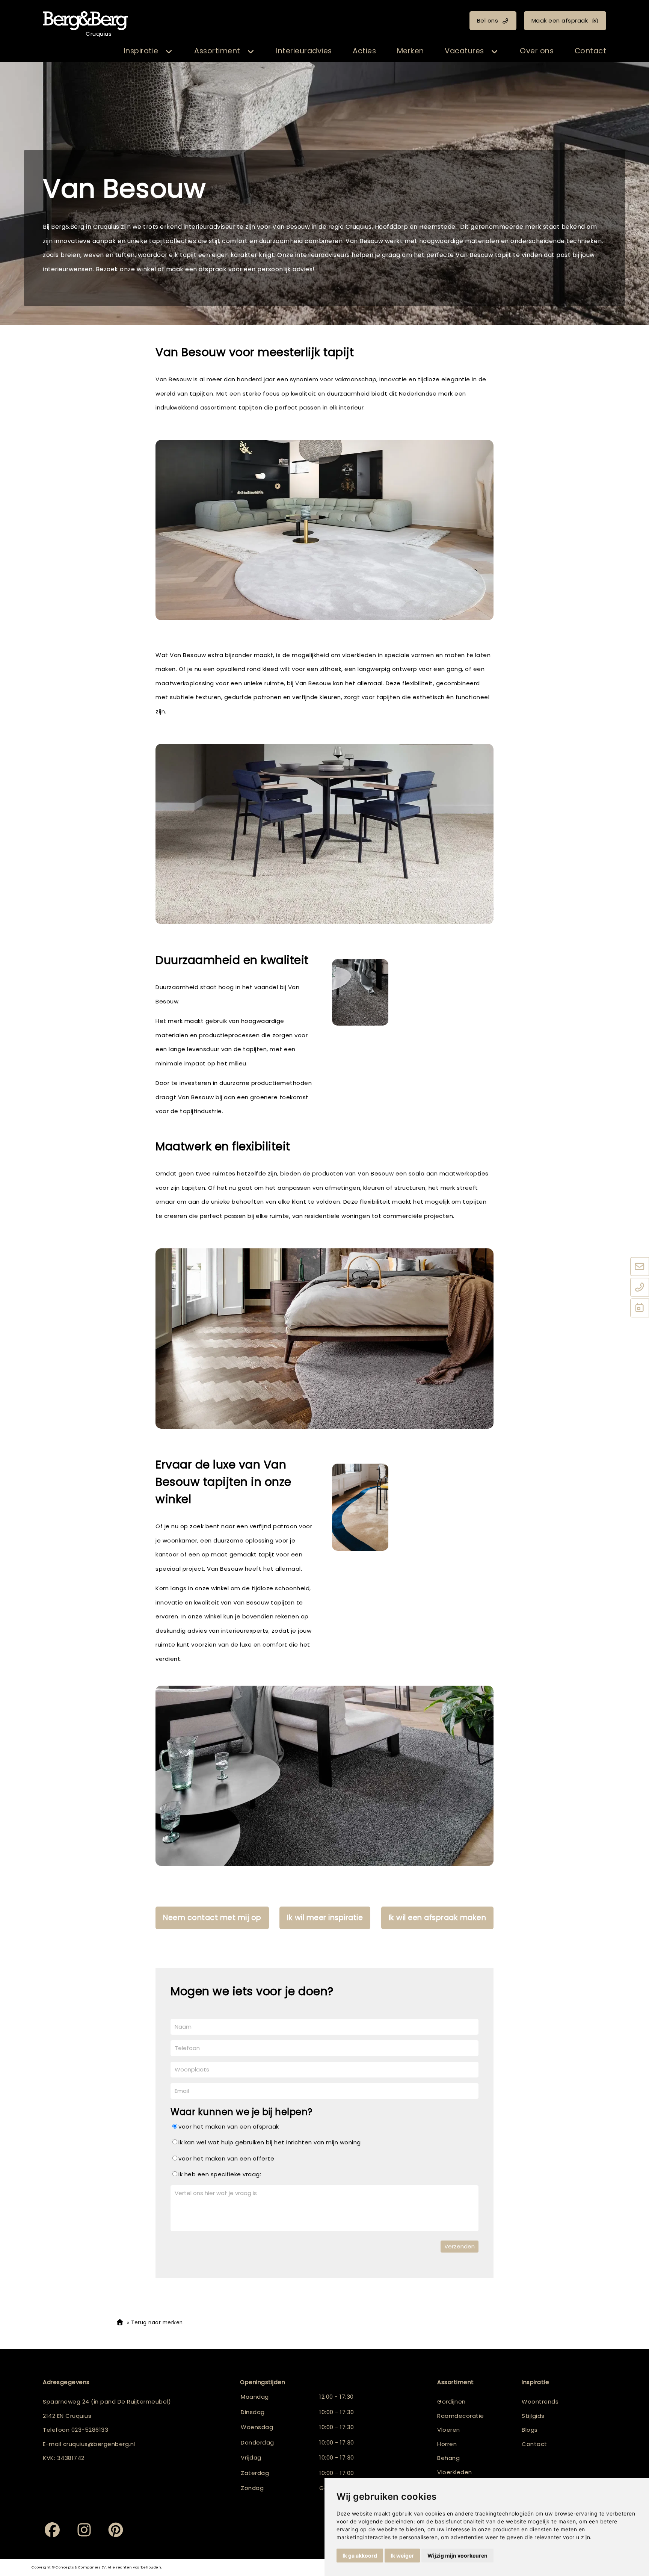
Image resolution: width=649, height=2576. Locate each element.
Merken (411, 51)
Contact (591, 51)
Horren (447, 2444)
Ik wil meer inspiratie (325, 1918)
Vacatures (464, 51)
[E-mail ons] (640, 1267)
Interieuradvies (304, 51)
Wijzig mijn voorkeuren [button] (457, 2556)
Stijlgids (533, 2416)
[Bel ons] (640, 1287)
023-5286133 (90, 2430)
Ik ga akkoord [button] (360, 2556)
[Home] (120, 2323)
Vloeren (449, 2430)
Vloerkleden (455, 2472)
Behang (448, 2458)
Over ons (537, 51)
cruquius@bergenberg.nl (99, 2444)
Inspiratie (141, 51)
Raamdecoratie (461, 2416)
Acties (364, 51)
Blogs (530, 2430)
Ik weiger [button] (402, 2556)
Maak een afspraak (560, 20)
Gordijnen (451, 2401)
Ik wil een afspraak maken (438, 1918)
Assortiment (217, 51)
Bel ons (488, 20)
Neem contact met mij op (212, 1918)
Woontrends (540, 2401)
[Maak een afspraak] (640, 1308)
